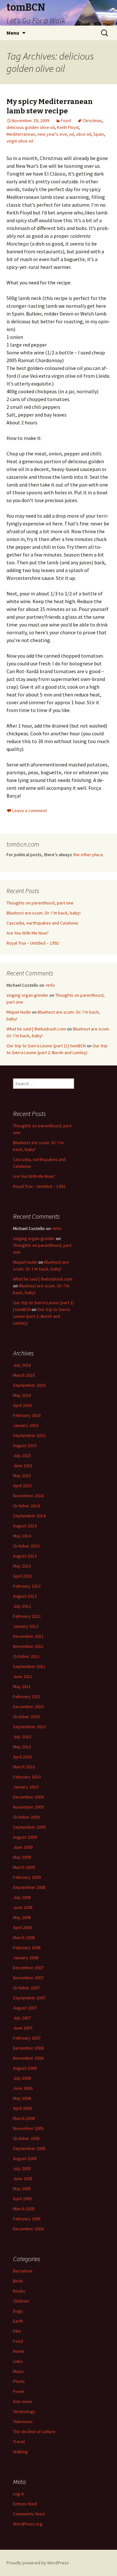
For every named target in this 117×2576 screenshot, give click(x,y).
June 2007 (23, 2028)
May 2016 (22, 1395)
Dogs (18, 2311)
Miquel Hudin (19, 1012)
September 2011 (29, 1666)
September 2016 (29, 1385)
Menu (13, 33)
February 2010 (27, 1777)
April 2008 (22, 1927)
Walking (20, 2452)
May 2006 (22, 2098)
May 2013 (22, 1566)
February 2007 (27, 2038)
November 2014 (28, 1496)
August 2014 (25, 1526)
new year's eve (52, 134)
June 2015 (23, 1466)
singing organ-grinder (27, 995)
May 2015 (22, 1476)
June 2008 (23, 1907)
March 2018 (24, 1375)
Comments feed (29, 2514)
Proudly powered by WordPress (38, 2563)
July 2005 (22, 2168)
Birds (18, 2281)
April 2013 (22, 1576)
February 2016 (27, 1415)
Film (17, 2331)
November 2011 (28, 1646)
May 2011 (22, 1686)
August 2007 (25, 2008)
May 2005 (22, 2189)
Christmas (92, 121)
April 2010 (22, 1757)
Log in (19, 2494)
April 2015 (22, 1486)
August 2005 (25, 2158)
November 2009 (28, 1807)
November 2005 (28, 2128)
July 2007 (22, 2018)
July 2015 (22, 1455)
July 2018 (22, 1365)
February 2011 (27, 1696)
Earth (18, 2321)
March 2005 (24, 2209)
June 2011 (23, 1676)
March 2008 (24, 1938)
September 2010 (29, 1727)
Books (19, 2291)
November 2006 (28, 2058)
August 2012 (25, 1596)
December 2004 (28, 2229)
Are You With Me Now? (28, 933)
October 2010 (26, 1717)
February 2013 (27, 1586)
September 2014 (29, 1516)
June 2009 (23, 1847)
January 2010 (26, 1787)
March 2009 (24, 1867)
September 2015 (29, 1435)
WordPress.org (28, 2524)
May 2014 (22, 1536)
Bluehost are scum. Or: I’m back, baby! (44, 913)
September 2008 (29, 1887)
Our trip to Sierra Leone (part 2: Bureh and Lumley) (42, 1316)
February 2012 (27, 1616)
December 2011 (28, 1636)
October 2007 (26, 1988)
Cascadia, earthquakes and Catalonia (42, 923)
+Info (50, 985)
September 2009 (29, 1827)
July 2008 (22, 1897)
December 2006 (28, 2048)
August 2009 (25, 1837)
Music (19, 2371)
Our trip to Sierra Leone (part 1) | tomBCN (46, 1046)
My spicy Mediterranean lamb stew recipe (50, 106)
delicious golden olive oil (31, 127)
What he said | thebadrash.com (36, 1029)
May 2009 (22, 1857)
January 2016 (26, 1425)
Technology (24, 2411)
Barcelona (23, 2271)
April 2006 (22, 2108)
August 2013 (25, 1556)
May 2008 (22, 1917)
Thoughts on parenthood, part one (40, 903)
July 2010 (22, 1737)
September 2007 (29, 1998)
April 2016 (22, 1405)
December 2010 (28, 1707)
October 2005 (26, 2138)
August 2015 (25, 1445)
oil (71, 134)
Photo (19, 2381)
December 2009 (28, 1797)
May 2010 (22, 1747)
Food (66, 121)
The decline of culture (34, 2432)
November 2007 (28, 1978)
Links (18, 2361)
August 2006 (25, 2068)
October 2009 (26, 1817)
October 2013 (26, 1546)
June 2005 (23, 2179)
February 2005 (27, 2219)
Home (19, 2351)
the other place (88, 855)
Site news (23, 2401)
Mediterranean (21, 134)
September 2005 (29, 2148)
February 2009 (27, 1877)
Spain (99, 134)
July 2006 (22, 2078)
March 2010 (24, 1767)
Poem (19, 2391)
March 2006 (24, 2118)
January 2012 (26, 1626)
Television (23, 2421)
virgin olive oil (20, 141)
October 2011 (26, 1656)
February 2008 (27, 1948)
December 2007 (28, 1968)
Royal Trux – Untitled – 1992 (33, 943)
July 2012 (22, 1606)
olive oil (84, 134)
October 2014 (26, 1506)
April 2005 (22, 2199)
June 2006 (23, 2088)
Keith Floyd (68, 127)
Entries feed (25, 2504)
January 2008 (26, 1958)
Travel (19, 2442)
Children (21, 2301)
